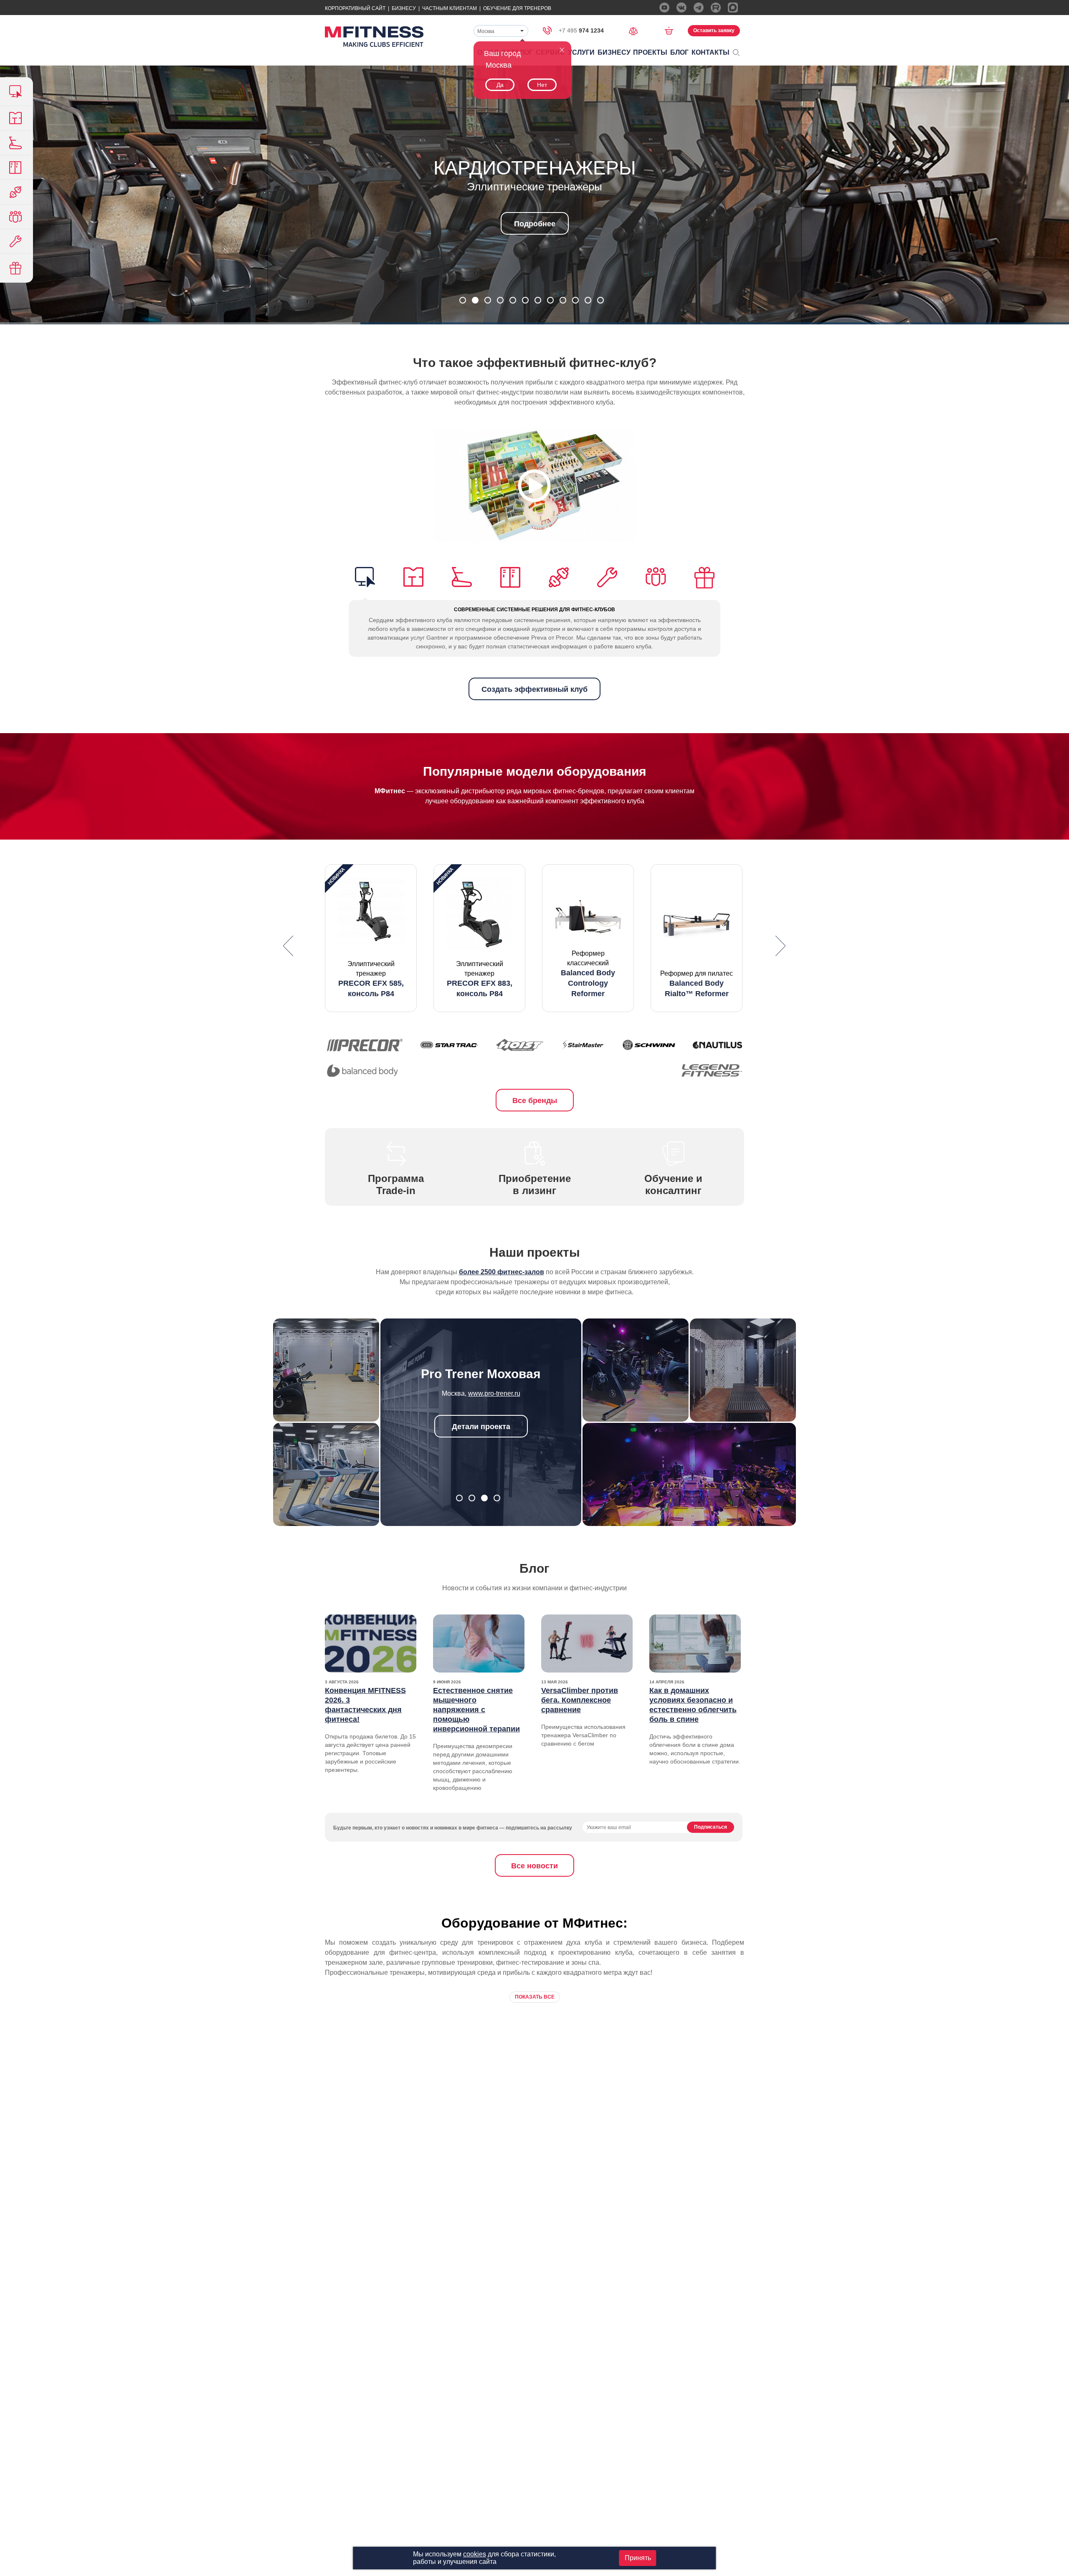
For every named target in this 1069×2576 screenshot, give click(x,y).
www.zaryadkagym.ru (494, 1393)
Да (500, 85)
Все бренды (535, 1101)
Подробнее (535, 224)
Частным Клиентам (450, 8)
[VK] (681, 8)
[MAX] (733, 8)
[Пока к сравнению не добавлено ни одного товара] (636, 30)
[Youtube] (664, 8)
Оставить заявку (714, 30)
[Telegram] (699, 8)
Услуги (581, 52)
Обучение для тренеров (517, 8)
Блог (679, 52)
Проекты (650, 52)
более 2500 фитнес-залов (502, 1272)
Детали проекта (481, 1427)
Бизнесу (404, 8)
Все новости (534, 1866)
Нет (542, 85)
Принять (638, 2558)
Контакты (711, 52)
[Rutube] (716, 8)
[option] (371, 938)
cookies (475, 2554)
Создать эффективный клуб (534, 689)
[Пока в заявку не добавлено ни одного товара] (672, 30)
